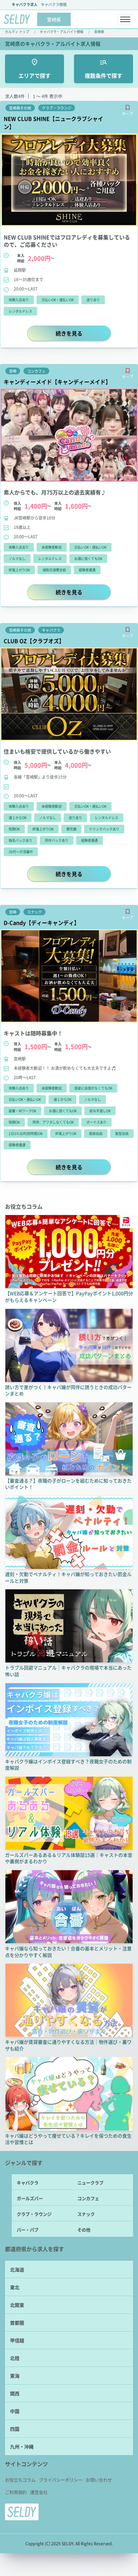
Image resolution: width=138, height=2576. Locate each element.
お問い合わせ (99, 2480)
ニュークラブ (90, 2183)
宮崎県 (99, 32)
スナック (86, 2214)
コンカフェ (88, 2198)
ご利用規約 (16, 2492)
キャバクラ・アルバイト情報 (62, 32)
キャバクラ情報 (54, 4)
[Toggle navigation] (125, 19)
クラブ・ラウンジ (34, 2214)
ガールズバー (30, 2198)
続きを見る (83, 333)
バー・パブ (28, 2230)
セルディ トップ (17, 32)
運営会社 (39, 2492)
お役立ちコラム (20, 2480)
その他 (84, 2230)
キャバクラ (28, 2183)
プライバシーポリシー (61, 2480)
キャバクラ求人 (25, 4)
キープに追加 (128, 108)
